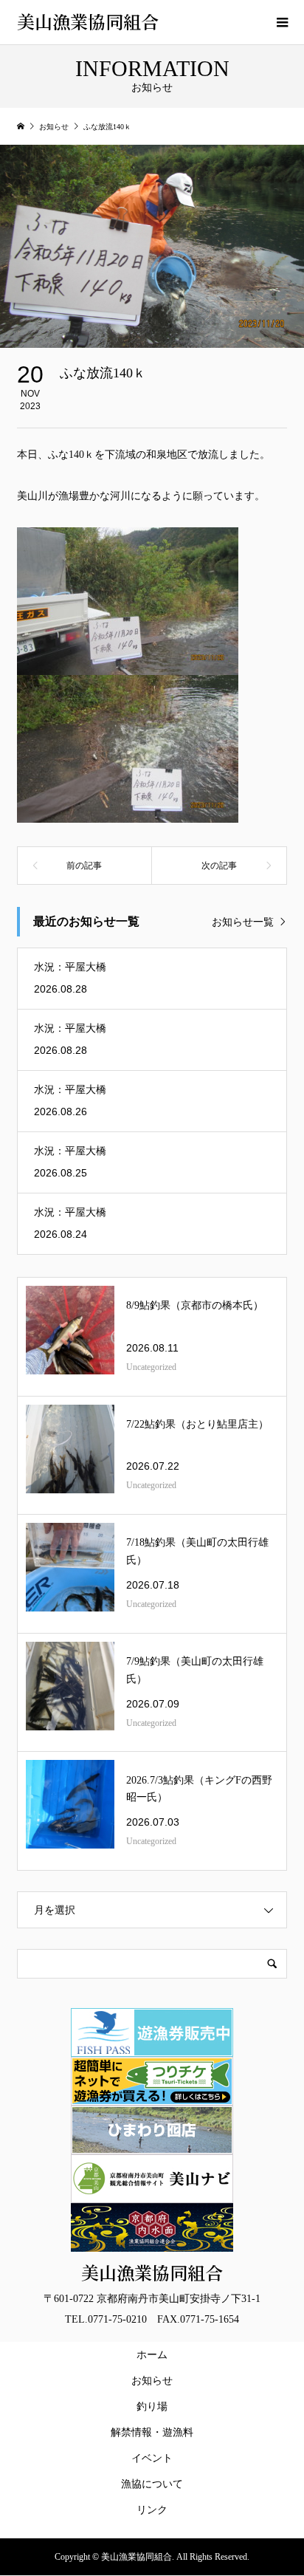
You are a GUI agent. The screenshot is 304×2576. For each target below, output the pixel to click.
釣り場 (152, 2407)
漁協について (152, 2484)
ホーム (152, 2355)
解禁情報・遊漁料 (155, 2432)
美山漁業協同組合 (88, 21)
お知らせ (152, 2381)
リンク (152, 2510)
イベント (152, 2458)
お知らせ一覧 (243, 922)
